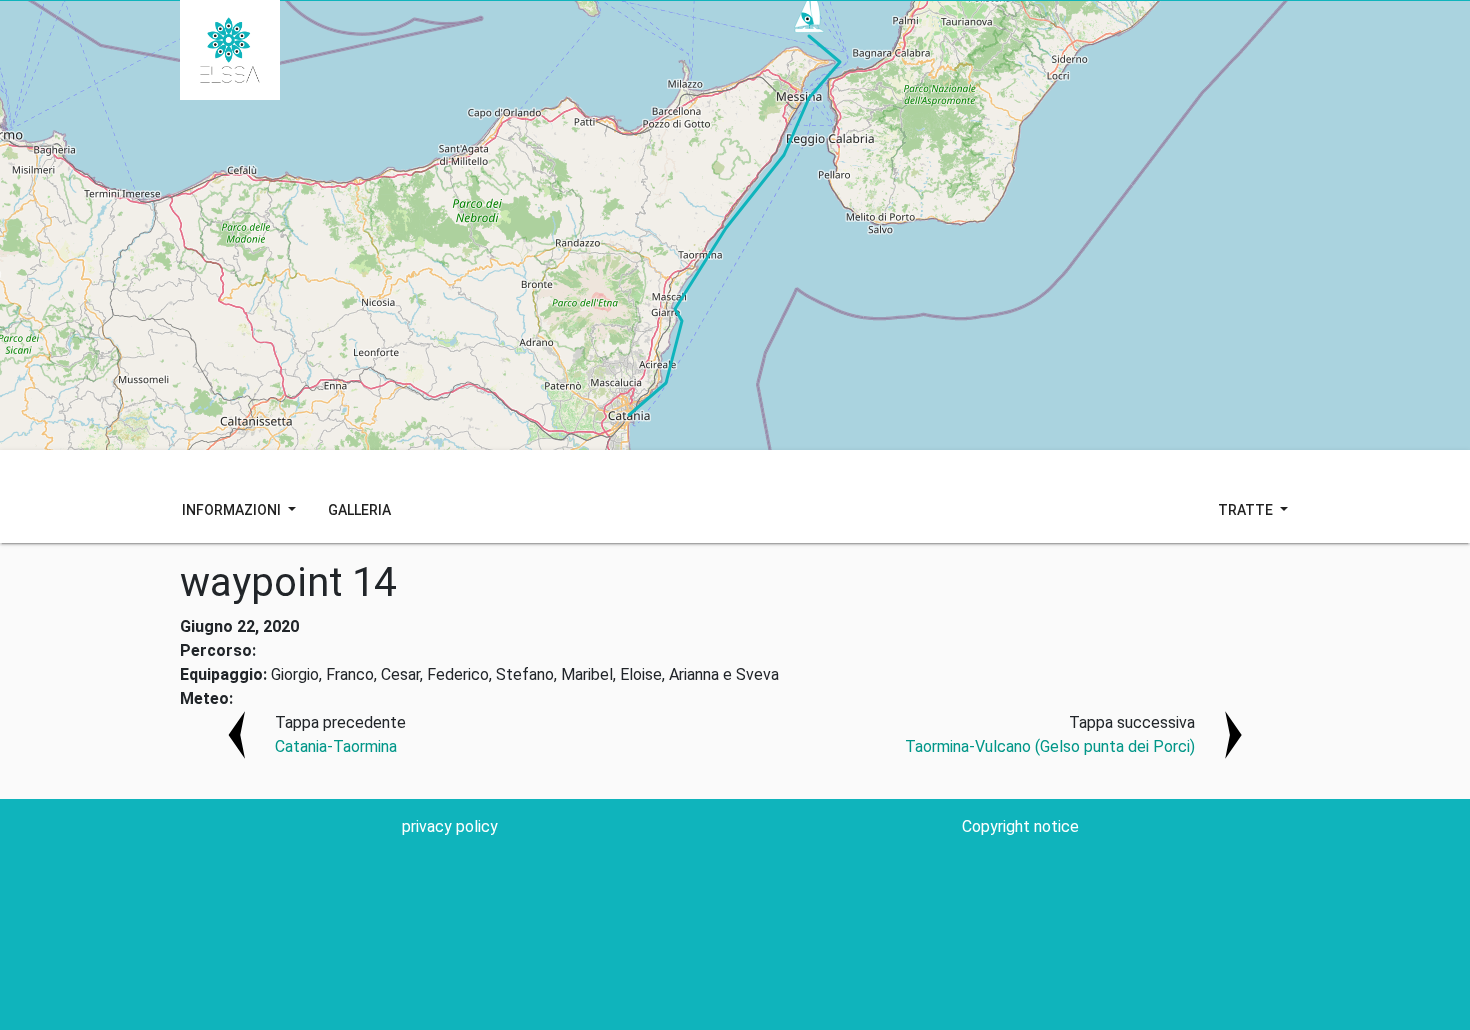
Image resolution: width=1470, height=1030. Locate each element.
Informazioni (233, 510)
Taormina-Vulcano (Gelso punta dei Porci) (1050, 746)
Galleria (359, 510)
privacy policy (450, 826)
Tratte (1247, 510)
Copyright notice (1020, 826)
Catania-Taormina (336, 746)
